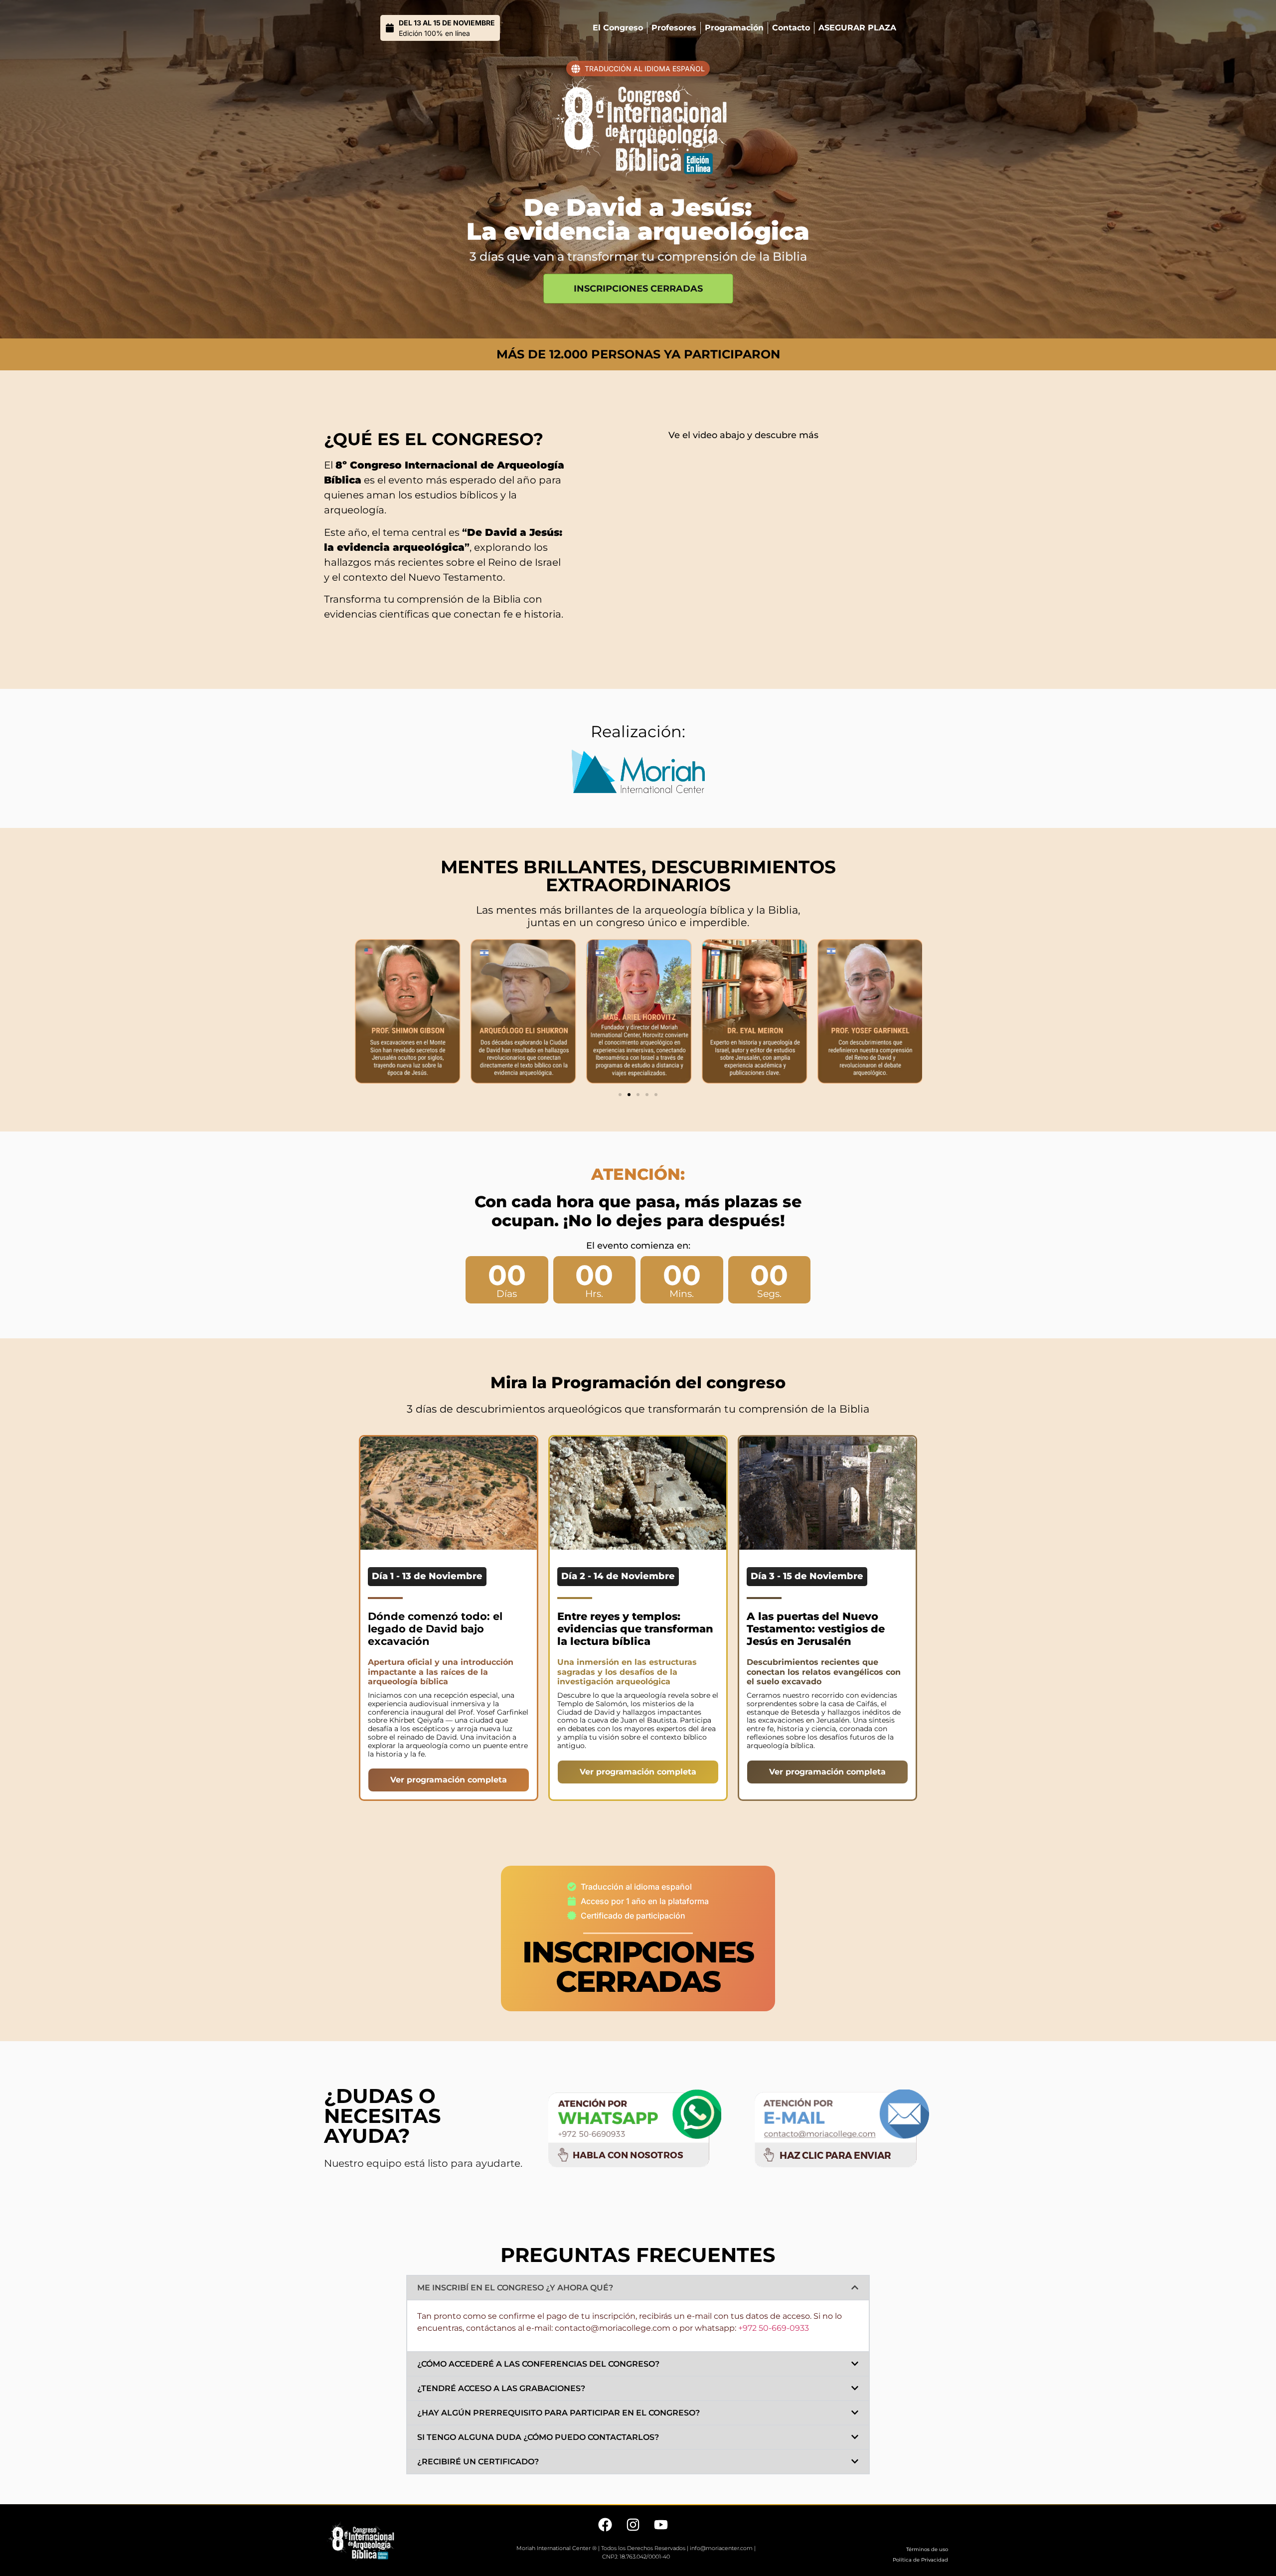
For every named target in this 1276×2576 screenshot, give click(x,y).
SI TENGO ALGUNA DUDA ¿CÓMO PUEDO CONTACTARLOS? (538, 2437)
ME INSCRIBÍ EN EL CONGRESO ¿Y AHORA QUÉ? (515, 2288)
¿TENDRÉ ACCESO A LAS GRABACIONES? (501, 2388)
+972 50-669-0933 (774, 2328)
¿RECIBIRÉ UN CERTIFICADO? (478, 2462)
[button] (620, 1095)
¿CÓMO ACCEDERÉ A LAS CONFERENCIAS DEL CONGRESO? (538, 2364)
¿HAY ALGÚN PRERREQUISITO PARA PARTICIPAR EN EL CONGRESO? (558, 2413)
